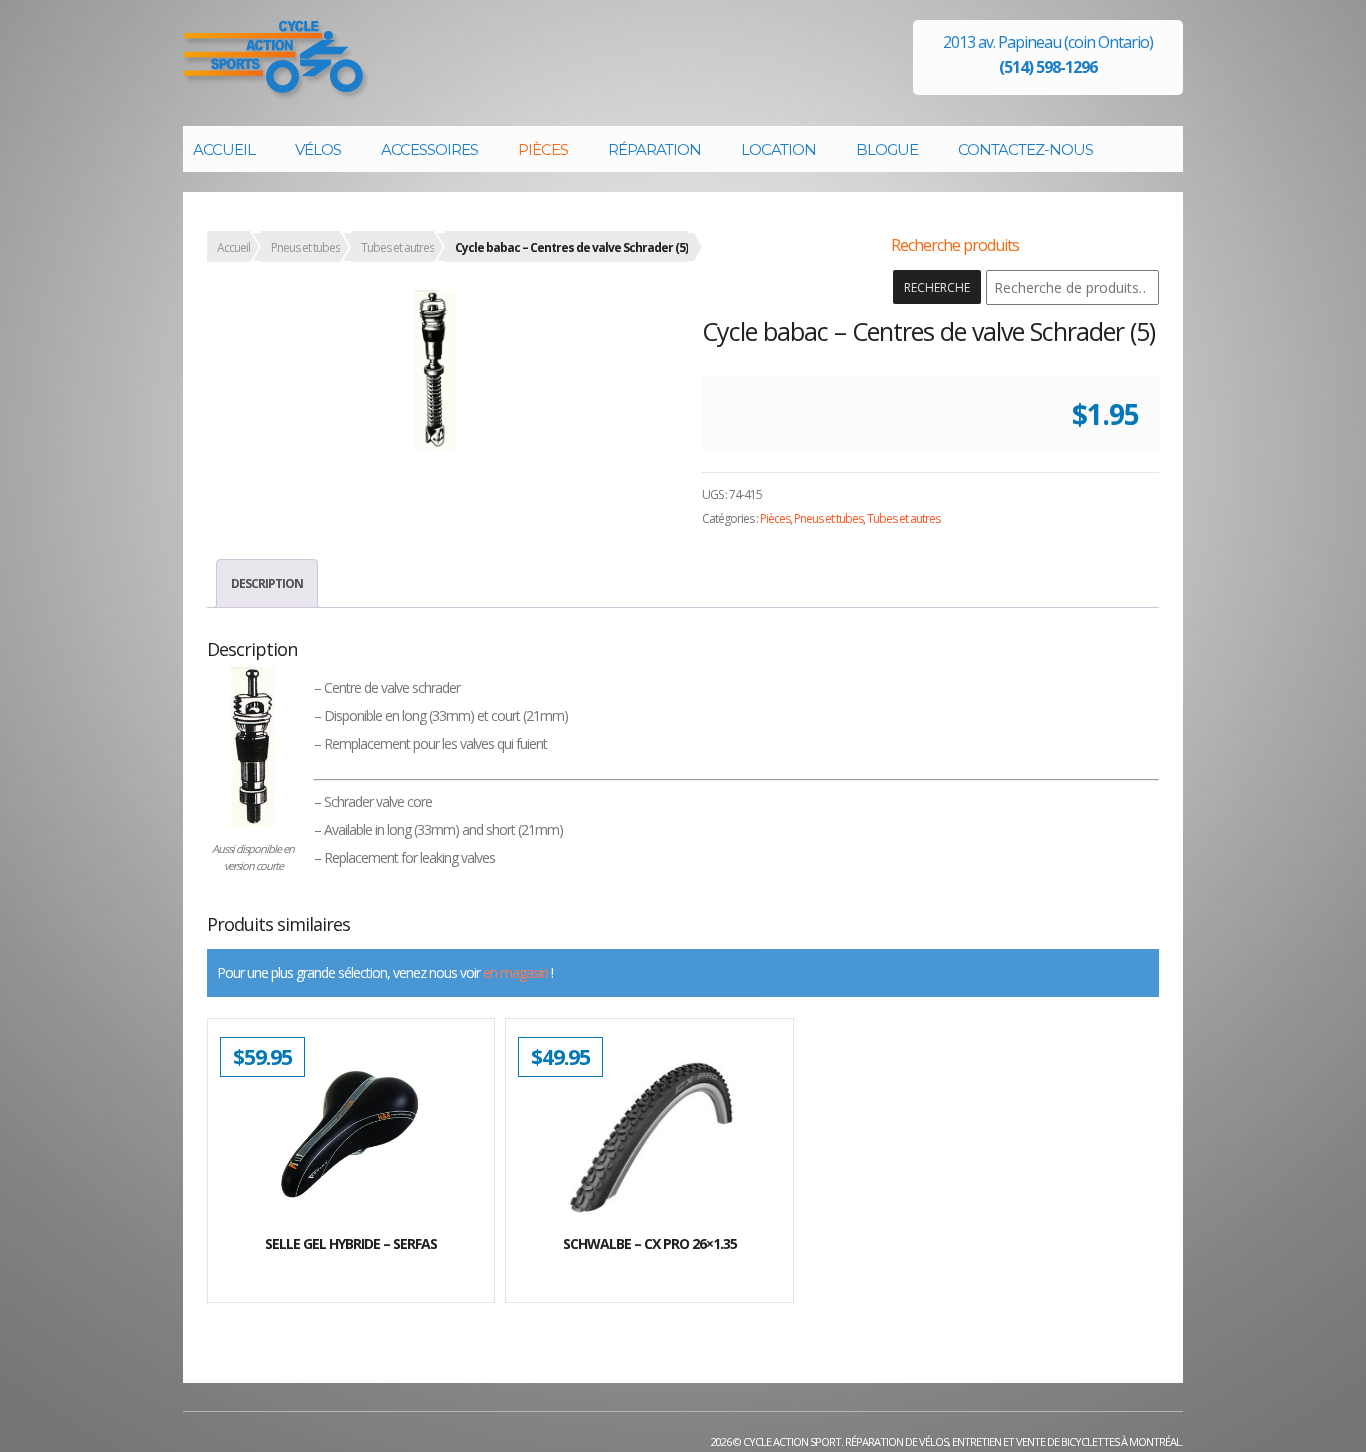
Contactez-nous (1025, 149)
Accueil (224, 149)
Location (778, 149)
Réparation (654, 149)
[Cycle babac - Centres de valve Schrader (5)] (435, 370)
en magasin (515, 972)
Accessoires (429, 149)
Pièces (543, 149)
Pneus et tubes (305, 247)
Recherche (937, 287)
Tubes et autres (397, 247)
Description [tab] (267, 583)
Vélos (318, 149)
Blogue (887, 149)
